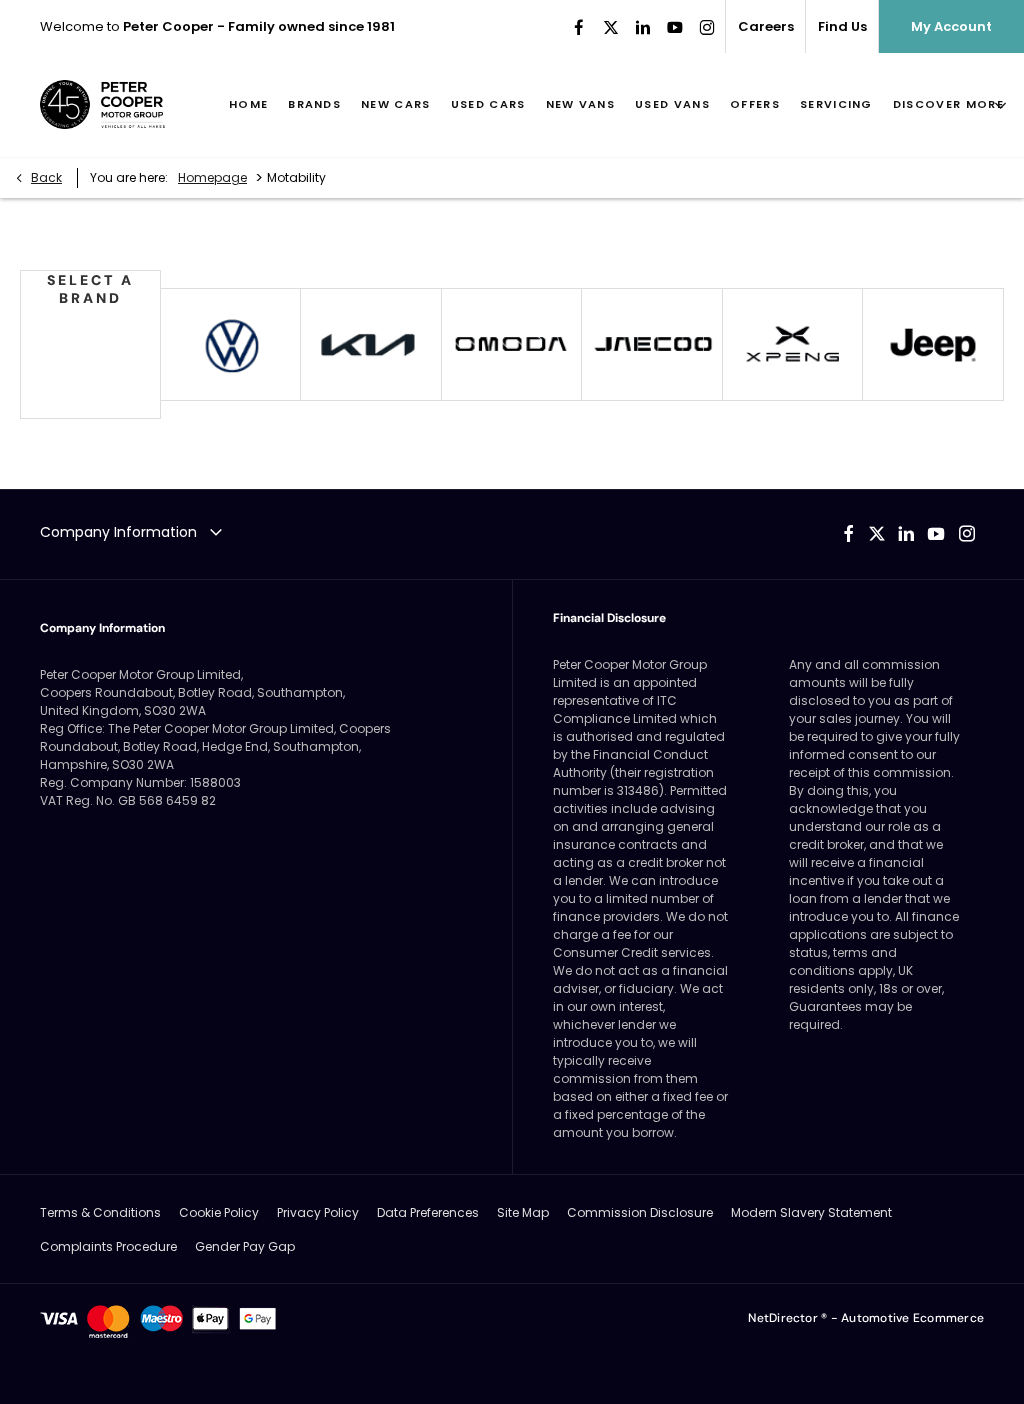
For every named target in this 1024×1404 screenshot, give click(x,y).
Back (46, 177)
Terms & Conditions (100, 1212)
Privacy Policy (318, 1212)
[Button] (933, 344)
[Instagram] (707, 26)
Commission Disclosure (640, 1212)
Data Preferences (428, 1212)
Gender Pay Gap (245, 1246)
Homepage (212, 177)
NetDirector (784, 1318)
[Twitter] (611, 26)
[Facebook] (579, 26)
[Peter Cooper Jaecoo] (652, 344)
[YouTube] (675, 26)
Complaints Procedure (108, 1246)
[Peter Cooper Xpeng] (793, 344)
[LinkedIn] (643, 26)
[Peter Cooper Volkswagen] (231, 344)
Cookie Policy (219, 1212)
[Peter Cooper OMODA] (512, 344)
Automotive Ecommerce (912, 1318)
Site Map (523, 1212)
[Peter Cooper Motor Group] (102, 105)
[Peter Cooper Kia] (371, 344)
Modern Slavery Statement (811, 1212)
